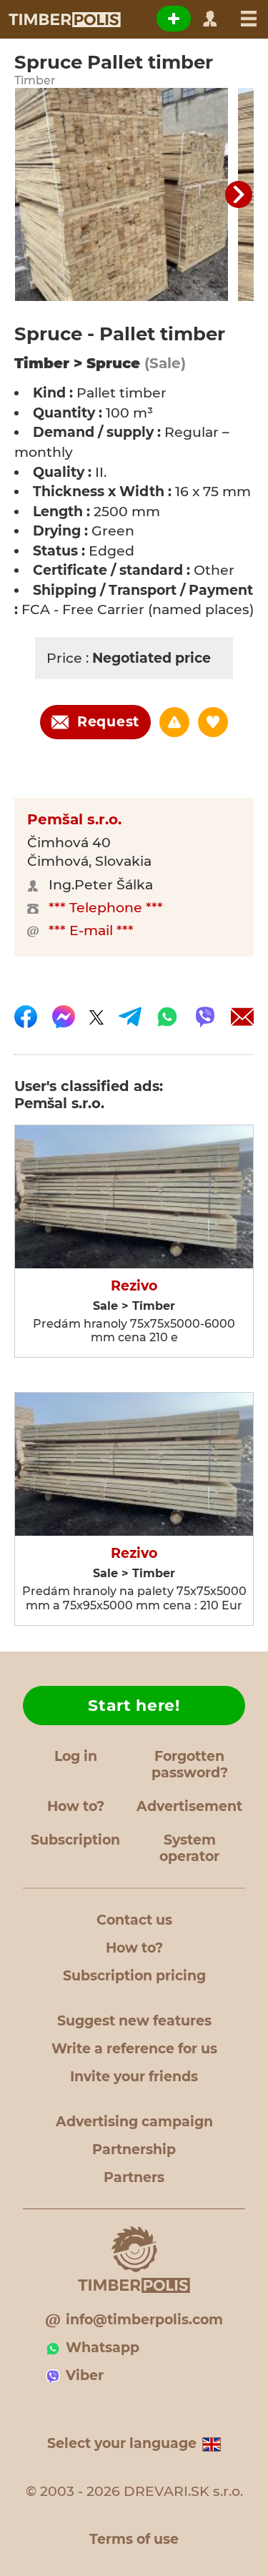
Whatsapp (103, 2348)
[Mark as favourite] (213, 722)
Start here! (134, 1706)
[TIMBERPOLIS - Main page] (64, 19)
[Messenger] (64, 1017)
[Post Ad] (174, 19)
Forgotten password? (190, 1765)
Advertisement (189, 1806)
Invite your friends (134, 2077)
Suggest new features (134, 2021)
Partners (134, 2177)
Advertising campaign (134, 2122)
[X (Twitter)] (96, 1017)
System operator (189, 1848)
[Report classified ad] (174, 722)
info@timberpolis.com (144, 2320)
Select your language (122, 2443)
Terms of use (134, 2539)
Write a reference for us (134, 2049)
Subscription (75, 1840)
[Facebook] (26, 1017)
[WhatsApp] (167, 1017)
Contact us (134, 1920)
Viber (85, 2375)
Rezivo (134, 1286)
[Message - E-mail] (242, 1017)
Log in (76, 1756)
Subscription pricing (134, 1976)
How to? (76, 1806)
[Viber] (205, 1017)
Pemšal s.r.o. (74, 819)
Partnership (134, 2150)
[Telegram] (130, 1017)
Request (108, 722)
